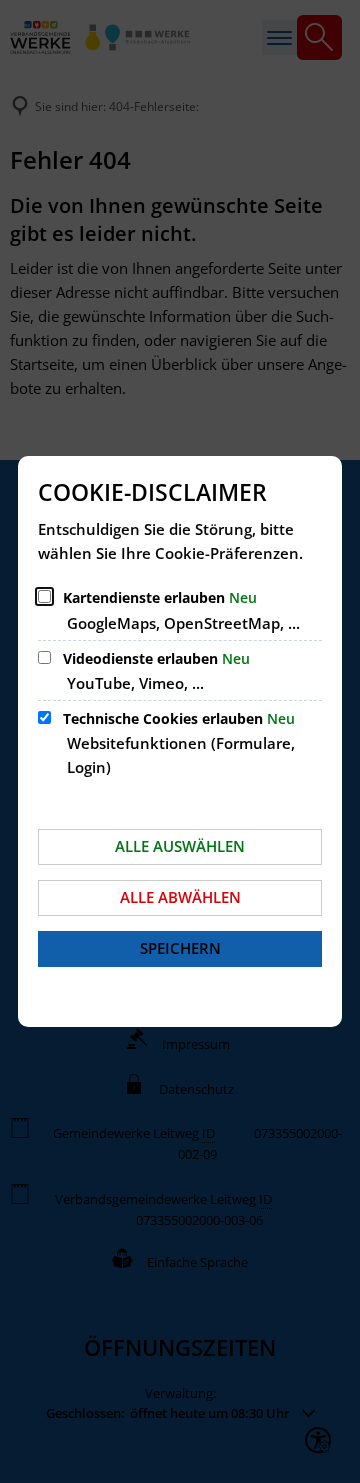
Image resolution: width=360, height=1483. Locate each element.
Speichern (180, 948)
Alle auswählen (180, 846)
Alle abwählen (180, 897)
